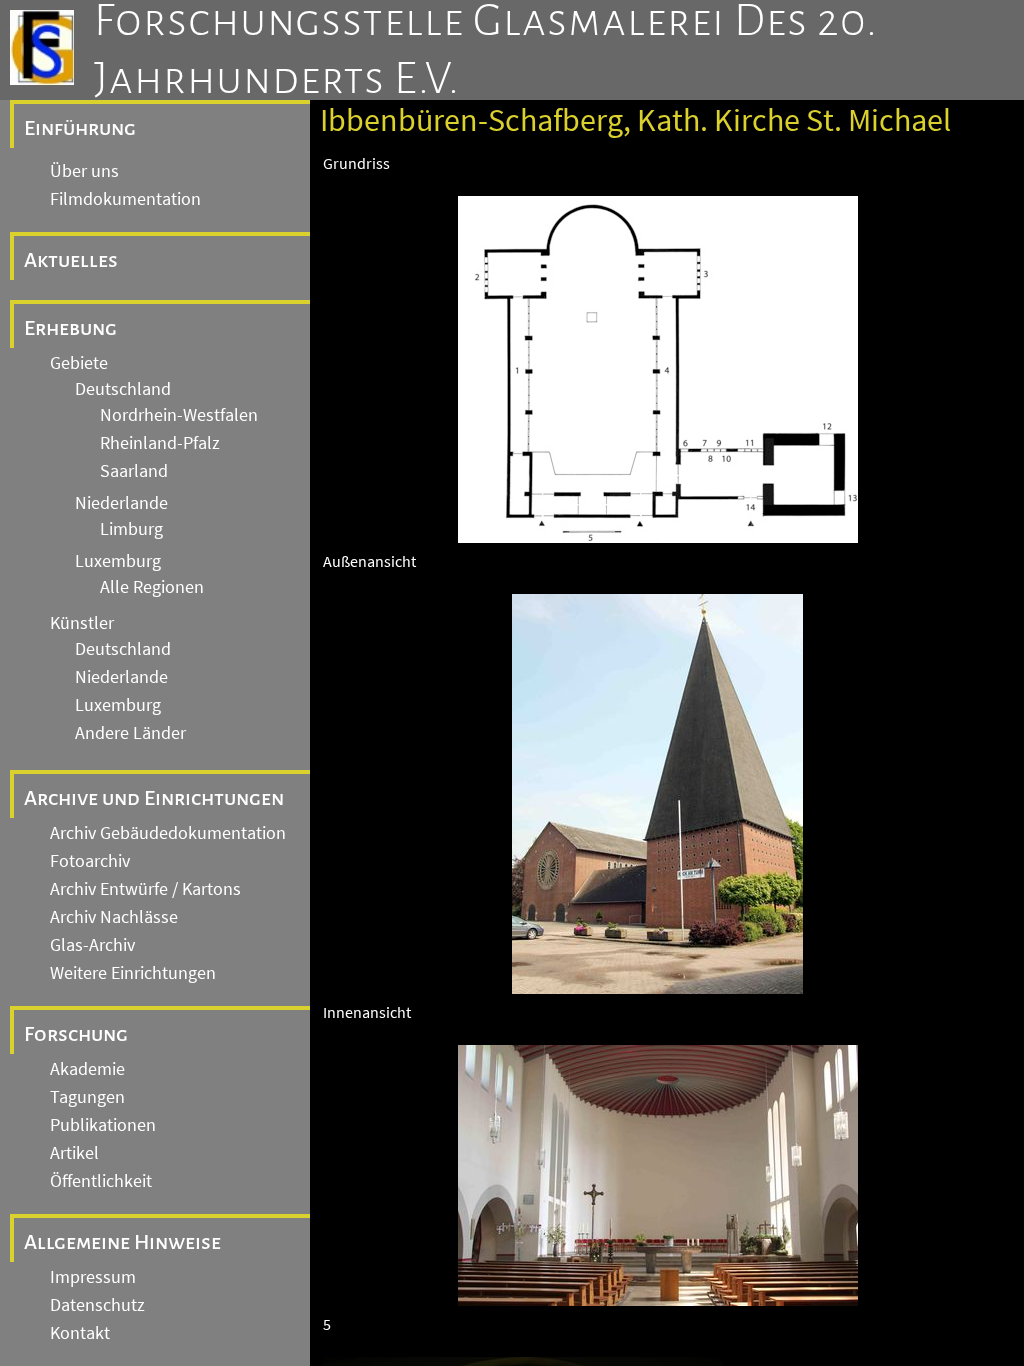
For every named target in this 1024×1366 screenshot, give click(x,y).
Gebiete (79, 363)
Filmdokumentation (125, 199)
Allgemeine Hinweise (122, 1242)
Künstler (82, 623)
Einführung (80, 128)
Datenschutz (97, 1305)
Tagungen (87, 1097)
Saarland (134, 471)
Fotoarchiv (90, 861)
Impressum (93, 1277)
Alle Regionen (152, 587)
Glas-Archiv (92, 945)
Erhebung (70, 328)
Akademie (87, 1069)
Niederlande (121, 503)
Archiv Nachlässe (114, 917)
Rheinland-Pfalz (160, 443)
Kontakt (80, 1333)
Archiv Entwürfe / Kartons (145, 889)
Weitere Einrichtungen (133, 973)
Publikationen (103, 1125)
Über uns (84, 171)
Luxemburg (118, 561)
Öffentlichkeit (101, 1181)
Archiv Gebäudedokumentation (168, 833)
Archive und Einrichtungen (154, 798)
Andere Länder (130, 733)
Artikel (74, 1153)
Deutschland (123, 389)
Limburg (131, 529)
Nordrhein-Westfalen (179, 415)
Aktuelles (71, 260)
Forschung (76, 1034)
